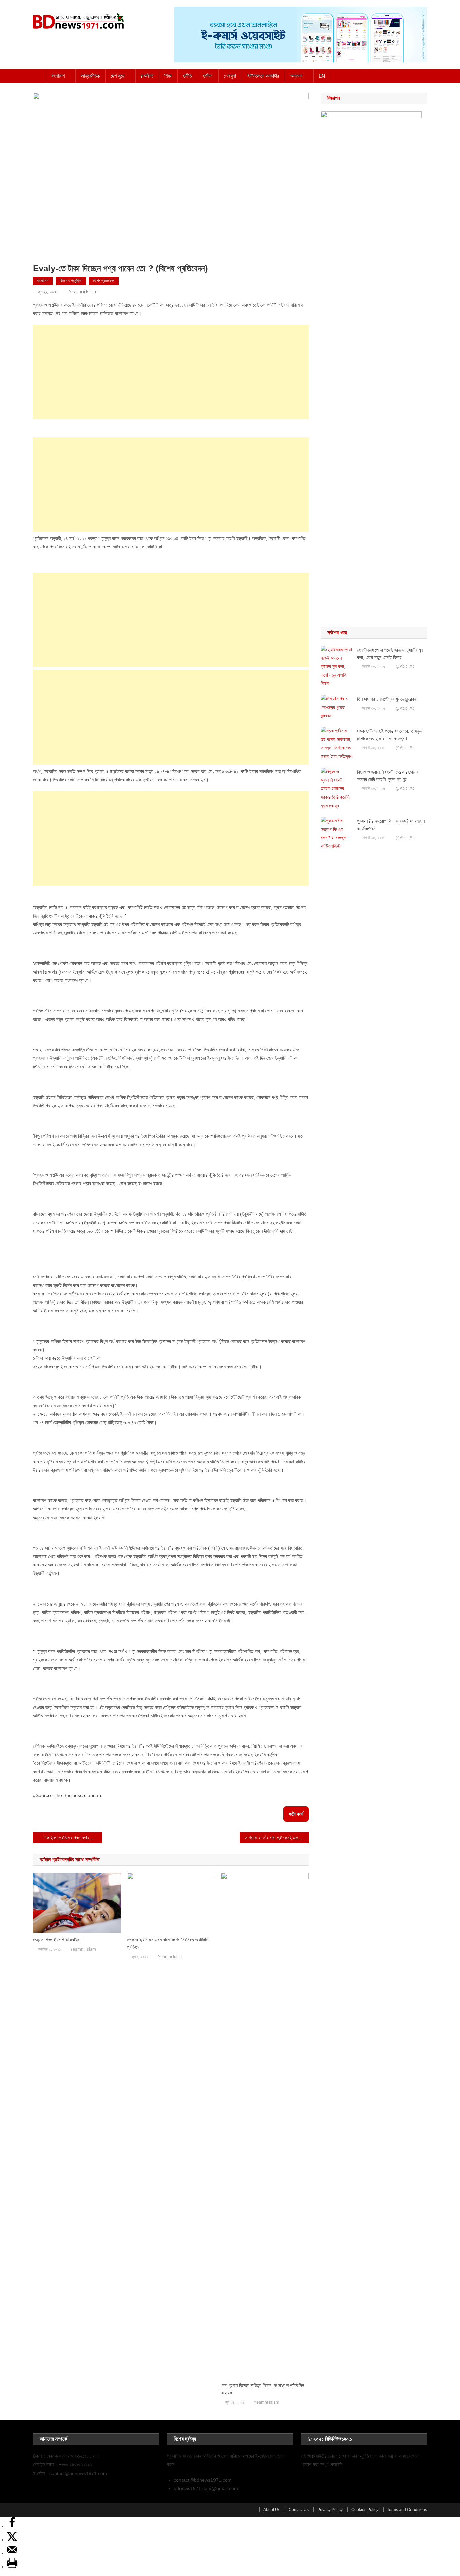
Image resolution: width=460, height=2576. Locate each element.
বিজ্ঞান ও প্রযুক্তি (71, 281)
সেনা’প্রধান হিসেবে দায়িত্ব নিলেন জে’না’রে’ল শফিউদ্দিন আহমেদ (262, 2389)
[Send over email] (12, 2553)
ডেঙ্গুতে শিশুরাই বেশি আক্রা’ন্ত (57, 1940)
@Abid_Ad (405, 666)
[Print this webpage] (12, 2567)
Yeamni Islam (83, 292)
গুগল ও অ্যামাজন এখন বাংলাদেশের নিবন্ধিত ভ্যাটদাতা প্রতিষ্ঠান (168, 1943)
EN (322, 76)
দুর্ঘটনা (208, 76)
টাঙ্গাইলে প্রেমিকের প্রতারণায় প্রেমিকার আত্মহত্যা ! (73, 1838)
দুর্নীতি (187, 76)
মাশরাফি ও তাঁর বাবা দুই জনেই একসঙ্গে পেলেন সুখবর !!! (277, 1838)
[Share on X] (12, 2540)
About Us (272, 2510)
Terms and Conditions (407, 2510)
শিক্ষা (168, 76)
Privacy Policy (330, 2510)
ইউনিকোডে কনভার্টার (263, 76)
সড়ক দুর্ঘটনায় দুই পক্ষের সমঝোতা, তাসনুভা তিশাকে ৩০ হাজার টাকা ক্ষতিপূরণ (390, 735)
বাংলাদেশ (58, 76)
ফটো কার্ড (296, 1814)
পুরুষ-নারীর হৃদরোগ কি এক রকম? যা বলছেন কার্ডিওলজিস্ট (391, 825)
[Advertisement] (171, 372)
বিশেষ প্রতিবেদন (104, 281)
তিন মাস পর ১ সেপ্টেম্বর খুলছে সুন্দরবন (386, 699)
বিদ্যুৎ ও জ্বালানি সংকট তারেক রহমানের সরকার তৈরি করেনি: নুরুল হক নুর (388, 776)
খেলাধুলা (230, 76)
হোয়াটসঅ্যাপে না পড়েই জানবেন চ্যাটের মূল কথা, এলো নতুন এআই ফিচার (390, 654)
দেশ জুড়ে (118, 76)
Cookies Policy (365, 2510)
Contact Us (299, 2510)
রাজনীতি (147, 76)
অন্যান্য (296, 76)
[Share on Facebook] (12, 2526)
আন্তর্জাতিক (90, 76)
